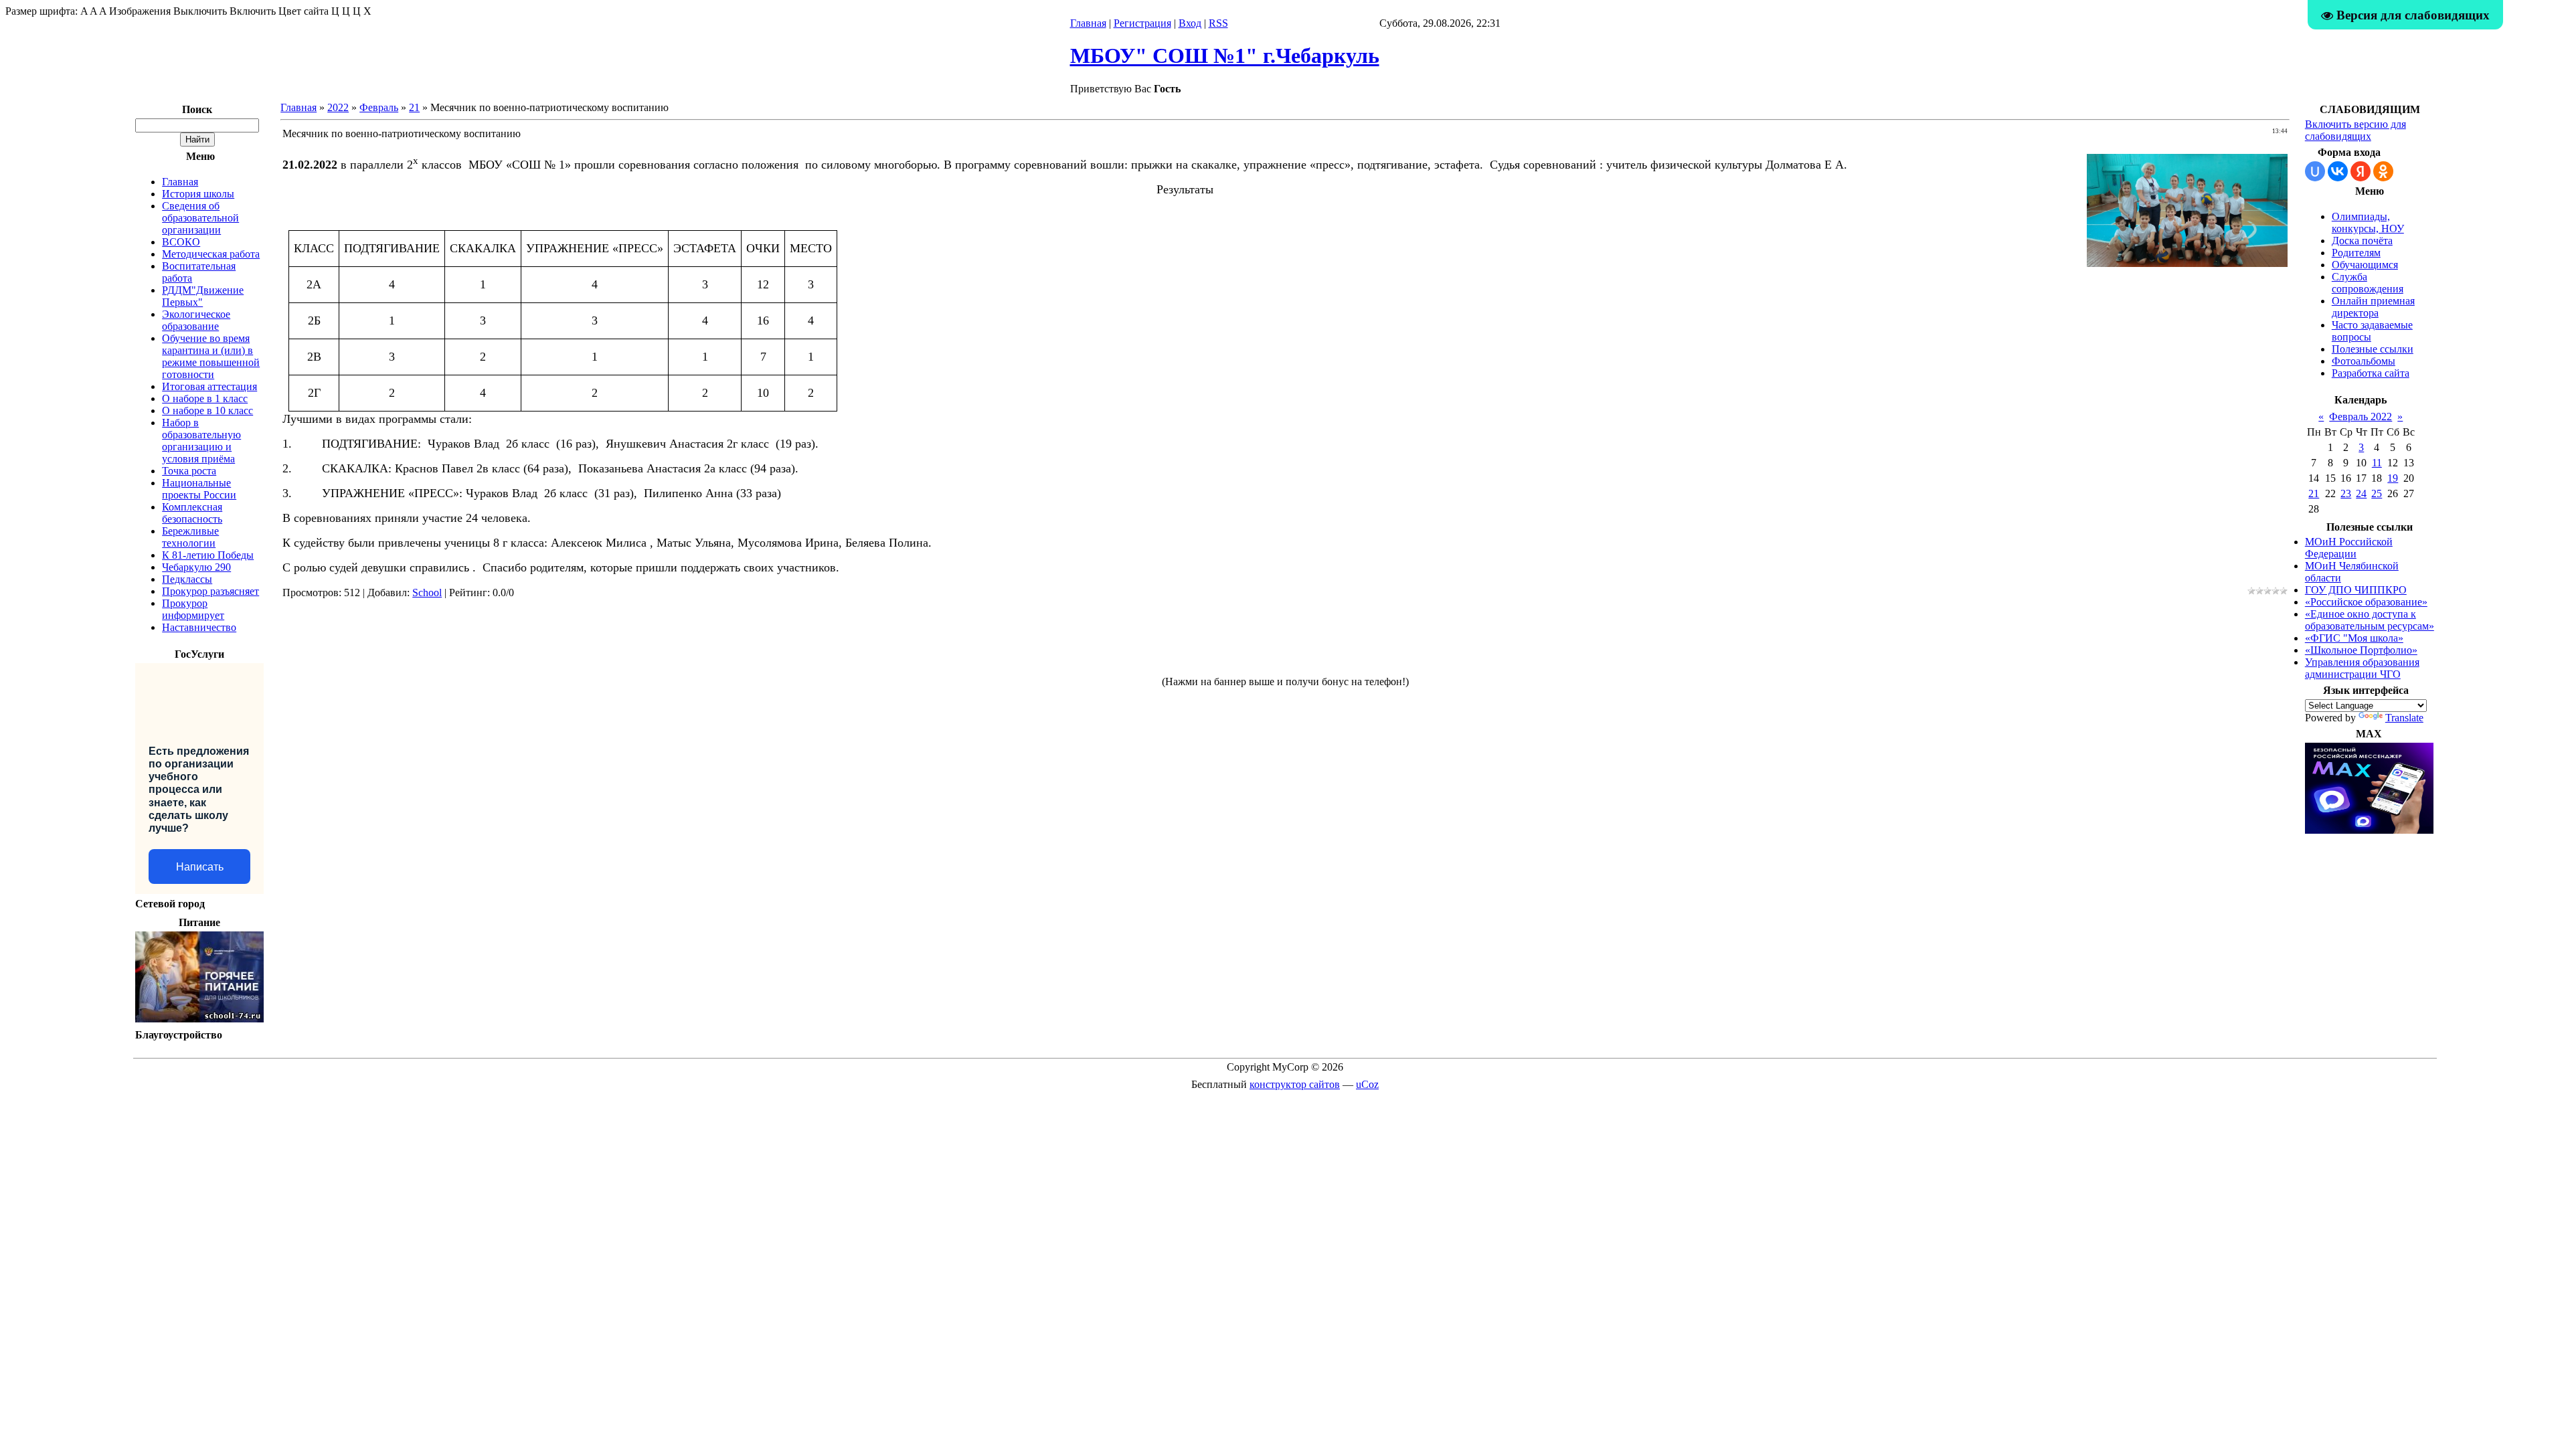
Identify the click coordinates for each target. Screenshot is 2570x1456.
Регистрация (1142, 23)
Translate (2404, 718)
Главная (1088, 23)
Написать (200, 867)
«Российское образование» (2366, 602)
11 (2377, 463)
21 (414, 107)
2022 (338, 107)
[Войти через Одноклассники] (2383, 171)
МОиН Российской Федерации (2349, 548)
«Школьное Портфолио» (2361, 650)
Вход (1190, 23)
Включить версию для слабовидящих (2355, 130)
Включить (253, 11)
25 (2377, 493)
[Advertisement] (1285, 643)
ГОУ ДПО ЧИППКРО (2356, 590)
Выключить (200, 11)
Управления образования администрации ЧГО (2362, 668)
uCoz (1367, 1084)
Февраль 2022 (2361, 417)
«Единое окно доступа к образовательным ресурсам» (2370, 620)
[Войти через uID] (2315, 171)
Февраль (379, 107)
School (427, 593)
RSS (1218, 23)
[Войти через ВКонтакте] (2338, 171)
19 (2393, 478)
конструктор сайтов (1295, 1084)
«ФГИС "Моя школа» (2354, 638)
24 (2361, 493)
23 (2346, 493)
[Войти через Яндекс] (2361, 171)
